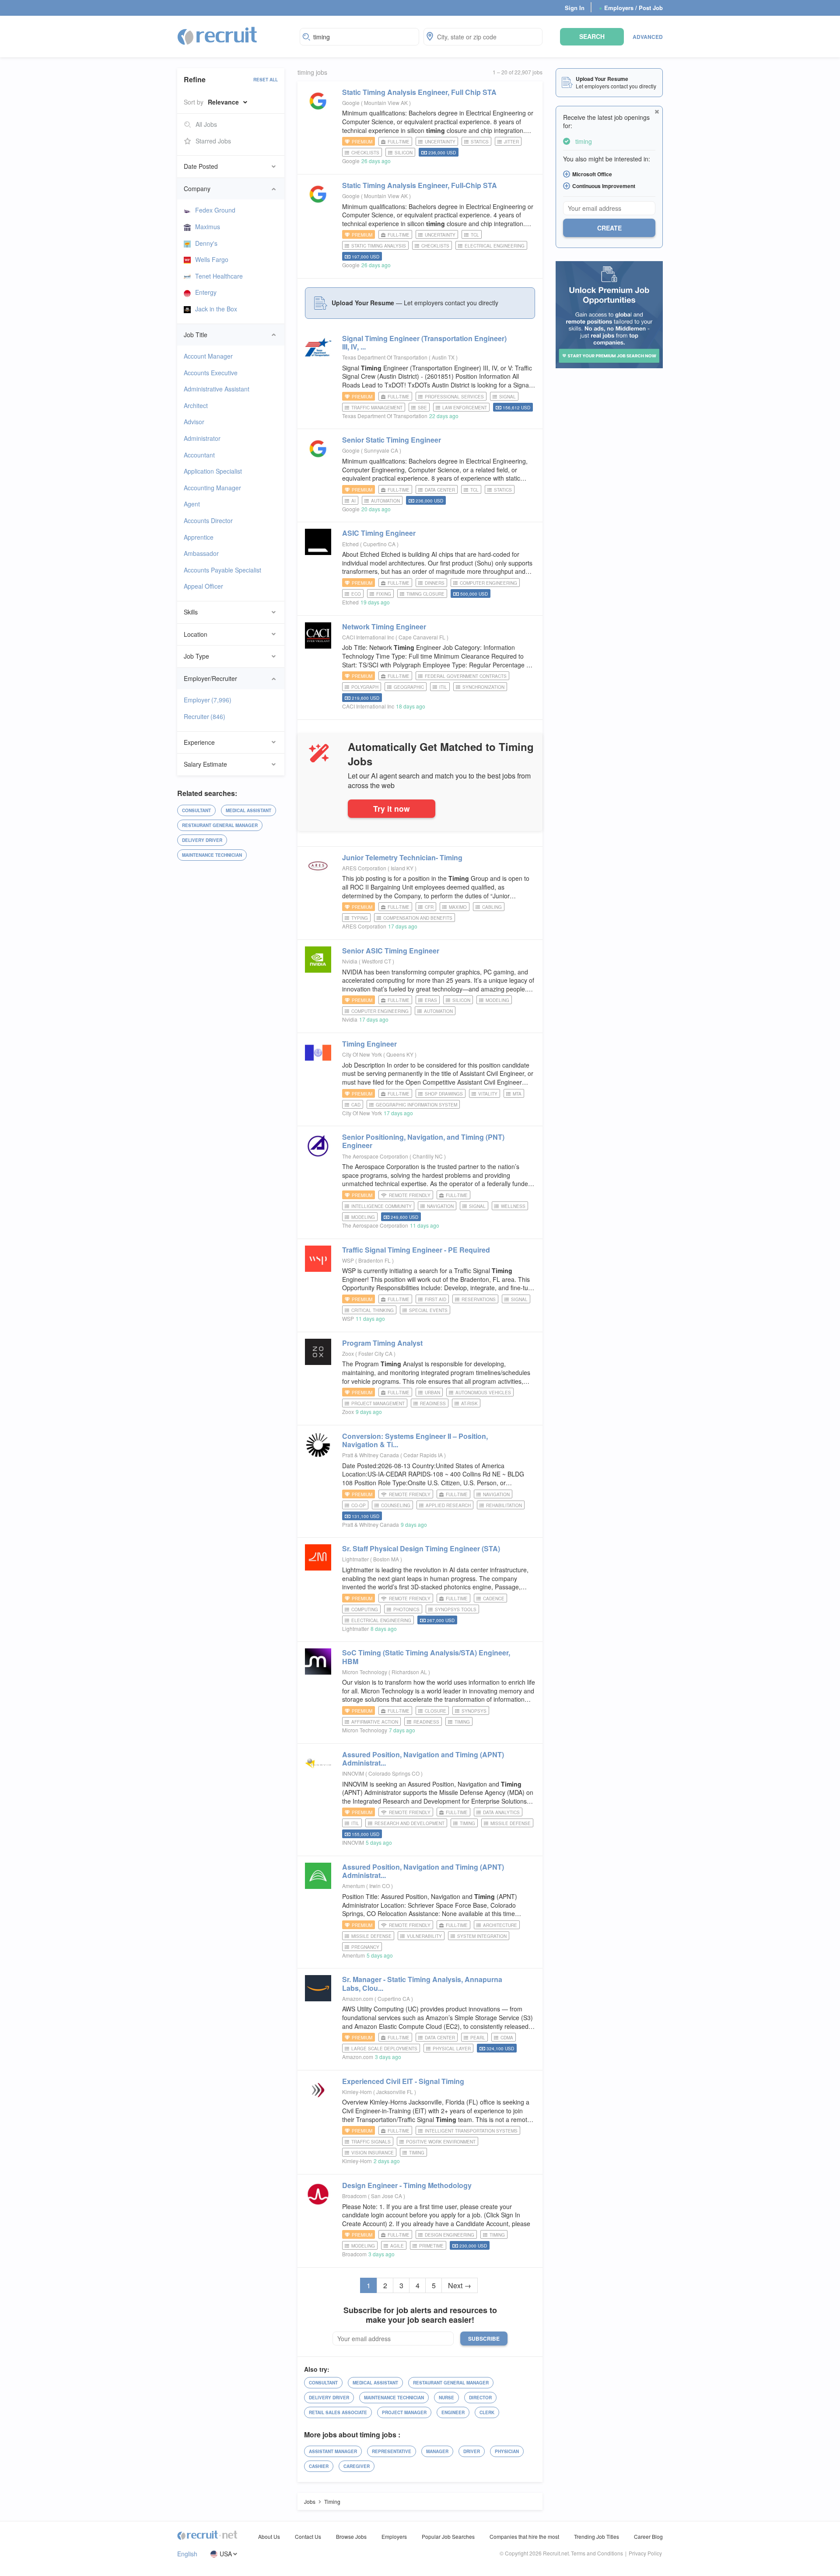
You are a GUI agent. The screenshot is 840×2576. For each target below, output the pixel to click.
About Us (269, 2536)
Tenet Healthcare (219, 276)
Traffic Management (377, 408)
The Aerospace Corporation (375, 1156)
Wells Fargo (212, 259)
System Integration (482, 1936)
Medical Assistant (248, 810)
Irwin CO (380, 1886)
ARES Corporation (364, 868)
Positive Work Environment (441, 2142)
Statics (480, 142)
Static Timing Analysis (379, 246)
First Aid (436, 1299)
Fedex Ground (215, 210)
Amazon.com (358, 1998)
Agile (397, 2246)
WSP (348, 1260)
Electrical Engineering (495, 246)
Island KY (403, 868)
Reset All (266, 80)
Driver (472, 2451)
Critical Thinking (373, 1310)
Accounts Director (208, 520)
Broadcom (354, 2196)
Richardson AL (410, 1672)
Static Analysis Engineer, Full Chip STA (419, 92)
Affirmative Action (375, 1722)
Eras (431, 1000)
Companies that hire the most (524, 2536)
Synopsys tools (456, 1609)
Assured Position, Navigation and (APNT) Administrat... (423, 1759)
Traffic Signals (371, 2142)
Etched (350, 544)
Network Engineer (384, 627)
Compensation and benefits (418, 918)
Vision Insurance (373, 2153)
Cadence (494, 1599)
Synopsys (474, 1711)
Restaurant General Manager (220, 825)
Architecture (500, 1925)
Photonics (406, 1609)
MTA (517, 1094)
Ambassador (201, 553)
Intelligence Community (381, 1206)
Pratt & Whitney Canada (371, 1455)
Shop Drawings (444, 1094)
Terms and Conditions (597, 2553)
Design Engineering (450, 2235)
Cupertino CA (380, 544)
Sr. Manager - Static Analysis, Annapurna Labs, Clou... (422, 1983)
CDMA (507, 2038)
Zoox (348, 1353)
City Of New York (362, 1054)
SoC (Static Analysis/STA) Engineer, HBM (426, 1657)
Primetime (431, 2246)
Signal (507, 397)
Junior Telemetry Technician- (402, 857)
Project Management (378, 1403)
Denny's (206, 243)
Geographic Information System (416, 1105)
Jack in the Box (216, 309)
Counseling (396, 1505)
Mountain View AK (387, 103)
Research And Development (409, 1823)
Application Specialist (213, 471)
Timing (462, 1722)
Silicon (404, 153)
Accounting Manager (212, 488)
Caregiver (357, 2466)
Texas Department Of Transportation (385, 357)
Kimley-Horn (357, 2092)
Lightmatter (355, 1559)
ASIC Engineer (379, 533)
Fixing (384, 594)
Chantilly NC (428, 1156)
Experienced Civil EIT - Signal (403, 2081)
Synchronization (483, 687)
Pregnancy (365, 1947)
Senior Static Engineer (392, 440)
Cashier (319, 2466)
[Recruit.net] (218, 35)
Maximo (458, 907)
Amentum (353, 1886)
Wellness (513, 1206)
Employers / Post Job (631, 8)
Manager (437, 2451)
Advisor (194, 422)
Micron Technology (365, 1672)
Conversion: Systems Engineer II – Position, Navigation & (415, 1440)
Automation (385, 501)
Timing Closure (425, 594)
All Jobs (206, 124)
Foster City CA (376, 1353)
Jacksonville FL (395, 2092)
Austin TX (444, 357)
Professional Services (454, 397)
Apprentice (199, 537)
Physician (507, 2451)
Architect (196, 405)
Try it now (392, 808)
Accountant (199, 455)
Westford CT (377, 961)
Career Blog (648, 2536)
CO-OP (359, 1505)
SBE (422, 408)
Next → (460, 2285)
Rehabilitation (504, 1505)
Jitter (511, 142)
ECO (356, 594)
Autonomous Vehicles (483, 1393)
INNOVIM (353, 1773)
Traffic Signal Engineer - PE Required (416, 1250)
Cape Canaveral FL (423, 637)
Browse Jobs (351, 2536)
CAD (356, 1105)
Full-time (399, 142)
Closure (436, 1711)
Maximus (208, 227)
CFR (429, 907)
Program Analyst (382, 1343)
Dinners (435, 583)
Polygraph (365, 687)
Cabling (492, 907)
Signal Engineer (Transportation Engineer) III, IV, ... (424, 342)
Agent (192, 504)
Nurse (446, 2398)
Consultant (196, 810)
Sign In (575, 8)
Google (351, 103)
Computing (365, 1609)
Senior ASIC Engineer (391, 951)
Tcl (475, 235)
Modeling (497, 1000)
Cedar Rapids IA (424, 1455)
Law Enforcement (465, 408)
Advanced (648, 37)
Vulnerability (424, 1936)
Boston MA (387, 1559)
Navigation (440, 1206)
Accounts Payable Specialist (222, 570)
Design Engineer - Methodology (407, 2185)
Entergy (206, 292)
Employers (394, 2536)
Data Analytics (501, 1812)
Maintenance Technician (212, 855)
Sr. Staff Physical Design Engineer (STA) (421, 1548)
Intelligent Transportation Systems (471, 2131)
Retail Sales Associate (338, 2412)
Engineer (369, 1044)
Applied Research (448, 1505)
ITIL (443, 687)
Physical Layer (452, 2049)
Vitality (488, 1094)
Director (480, 2398)
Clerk (487, 2412)
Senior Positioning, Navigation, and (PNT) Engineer (423, 1141)
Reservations (479, 1299)
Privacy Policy (645, 2553)
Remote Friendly (410, 1195)
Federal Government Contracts (466, 676)
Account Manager (208, 356)
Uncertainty (440, 142)
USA (226, 2554)
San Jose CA (387, 2196)
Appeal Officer (203, 586)
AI (353, 501)
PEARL (478, 2038)
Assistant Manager (333, 2451)
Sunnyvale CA (382, 450)
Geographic (409, 687)
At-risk (469, 1403)
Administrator (202, 438)
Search (592, 36)
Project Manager (404, 2412)
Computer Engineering (488, 583)
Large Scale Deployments (384, 2049)
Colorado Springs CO (395, 1773)
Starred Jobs (213, 141)
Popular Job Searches (448, 2536)
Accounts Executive (211, 373)
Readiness (433, 1403)
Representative (392, 2451)
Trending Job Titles (597, 2536)
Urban (432, 1393)
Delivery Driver (202, 840)
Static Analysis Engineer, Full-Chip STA (420, 185)
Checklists (365, 153)
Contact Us (308, 2536)
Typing (360, 918)
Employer (208, 700)
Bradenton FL (375, 1260)
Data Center (440, 490)
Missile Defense (511, 1823)
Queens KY (401, 1054)
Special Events (428, 1310)
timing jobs (312, 72)
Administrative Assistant (217, 389)
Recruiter (205, 716)
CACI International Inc (368, 637)
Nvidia (350, 961)
